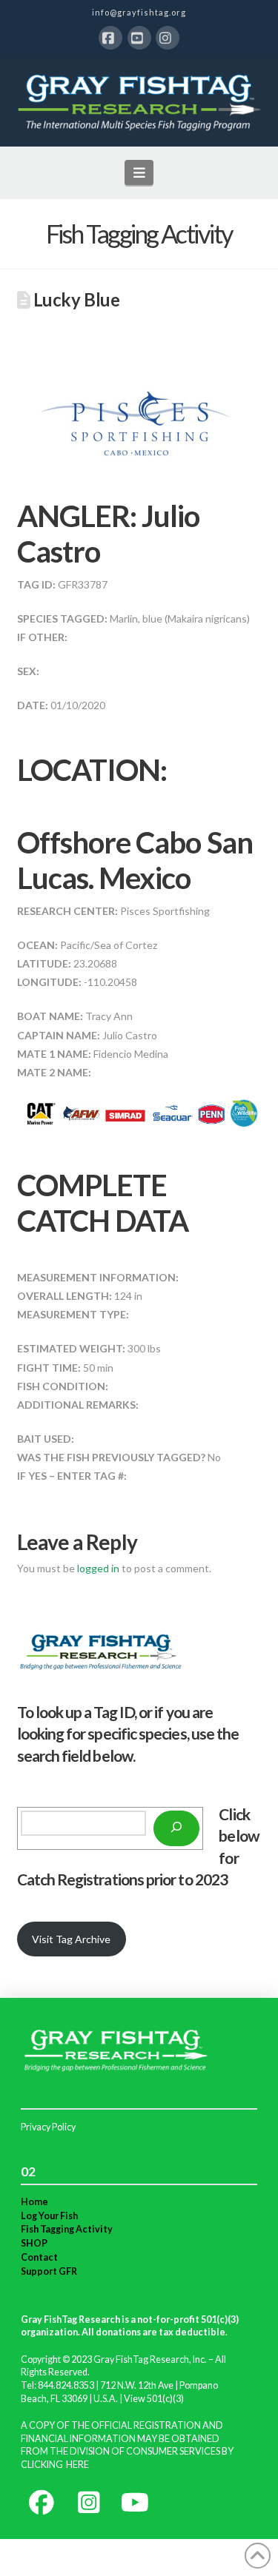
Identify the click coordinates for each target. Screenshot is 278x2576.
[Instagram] (168, 38)
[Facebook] (110, 38)
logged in (98, 1568)
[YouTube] (139, 38)
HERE (77, 2465)
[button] (139, 172)
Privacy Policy (48, 2127)
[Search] (176, 1828)
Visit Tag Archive (71, 1939)
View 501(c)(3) (154, 2399)
